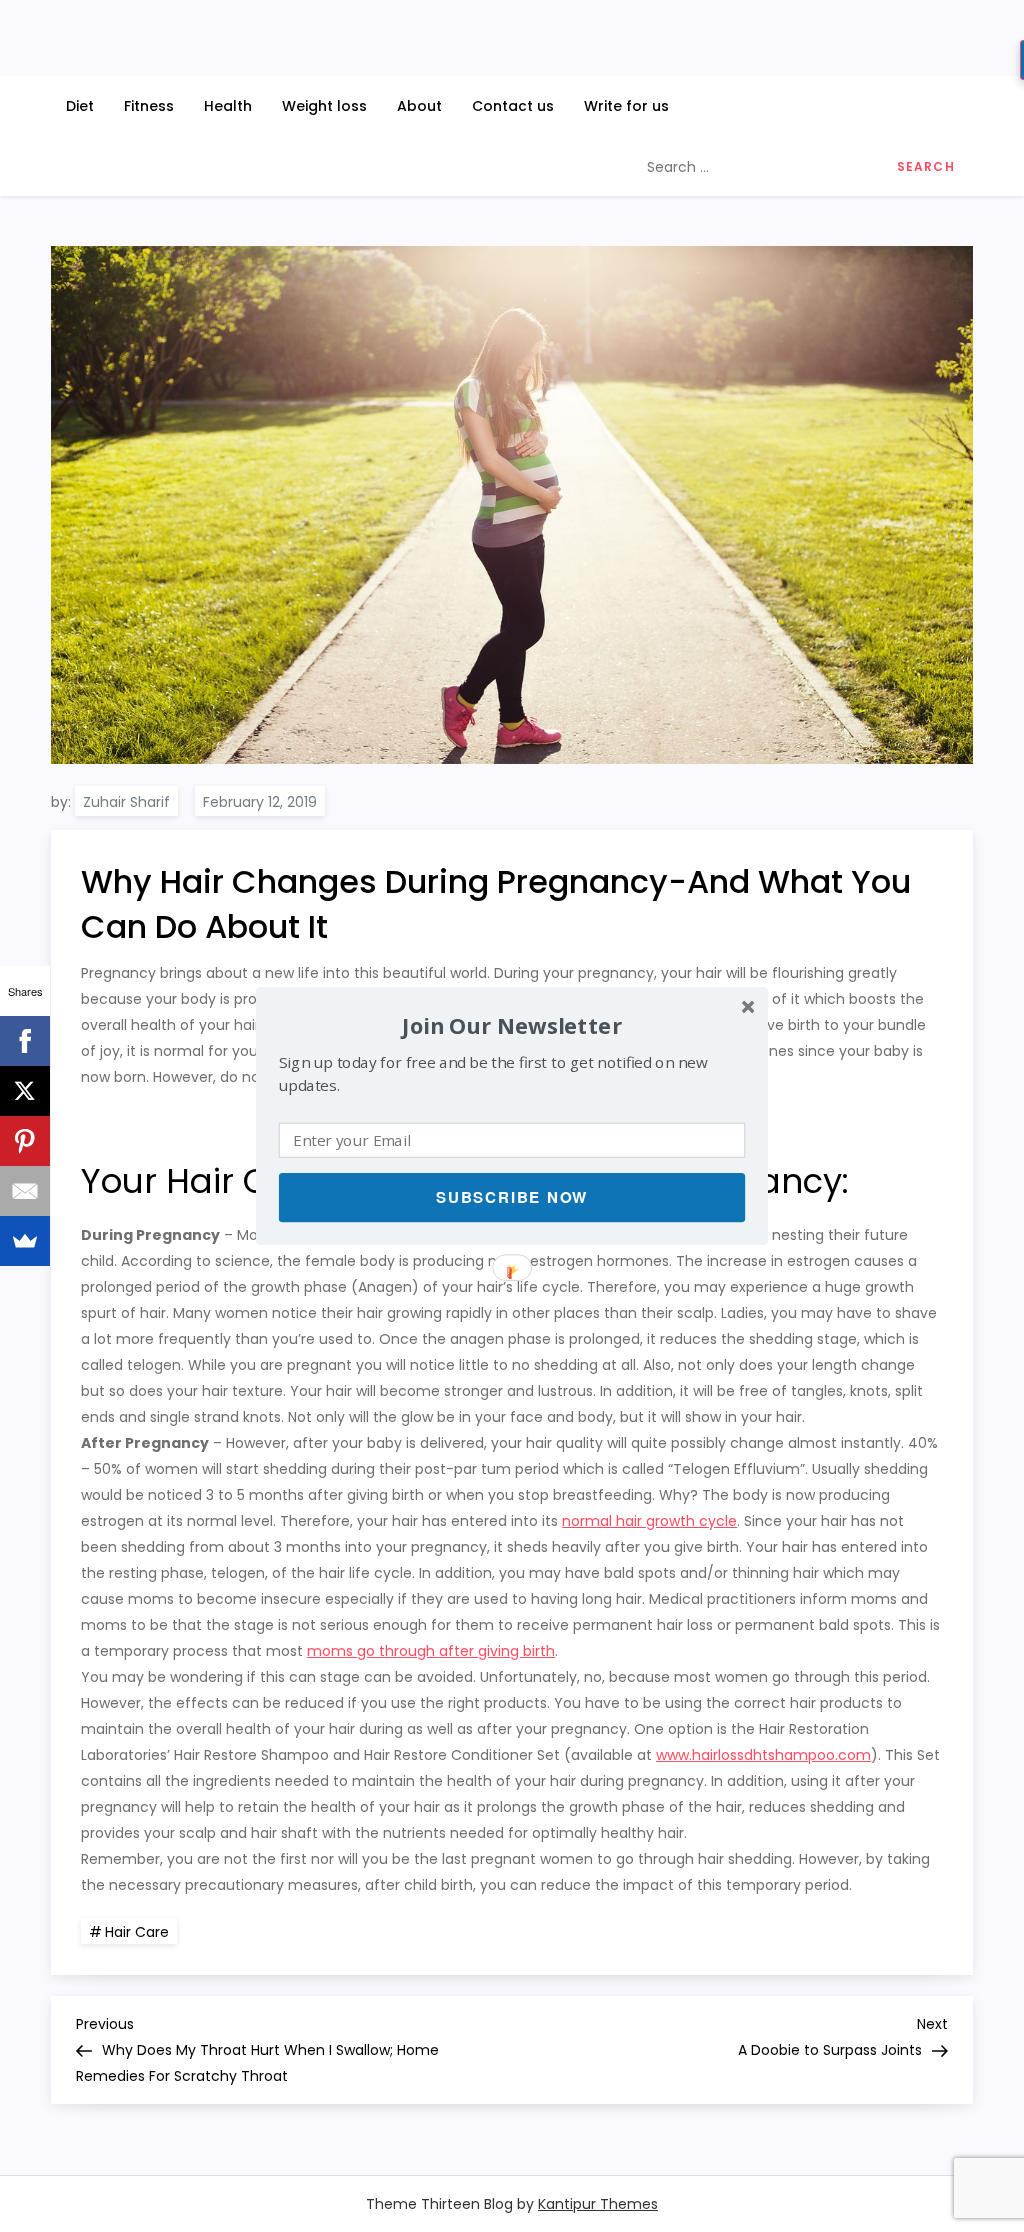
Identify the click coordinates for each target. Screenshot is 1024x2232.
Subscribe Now (512, 1197)
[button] (512, 1025)
